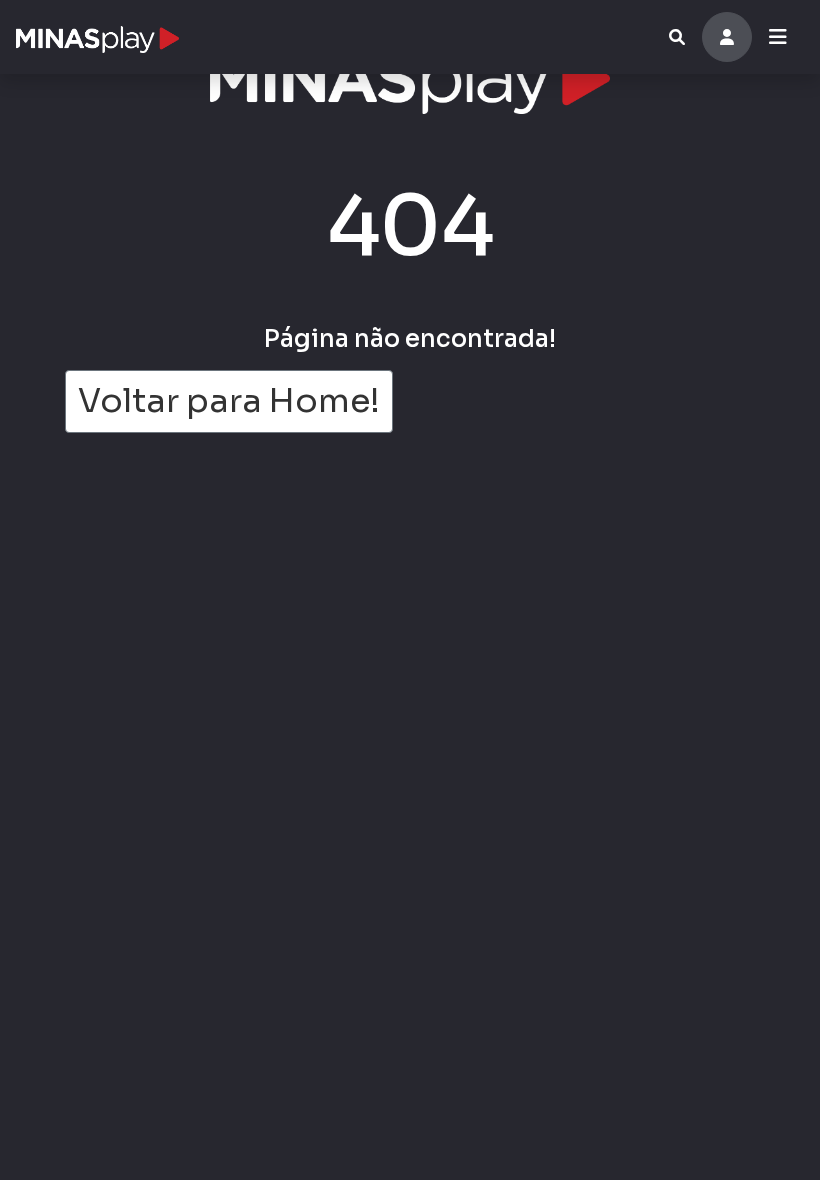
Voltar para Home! (229, 401)
